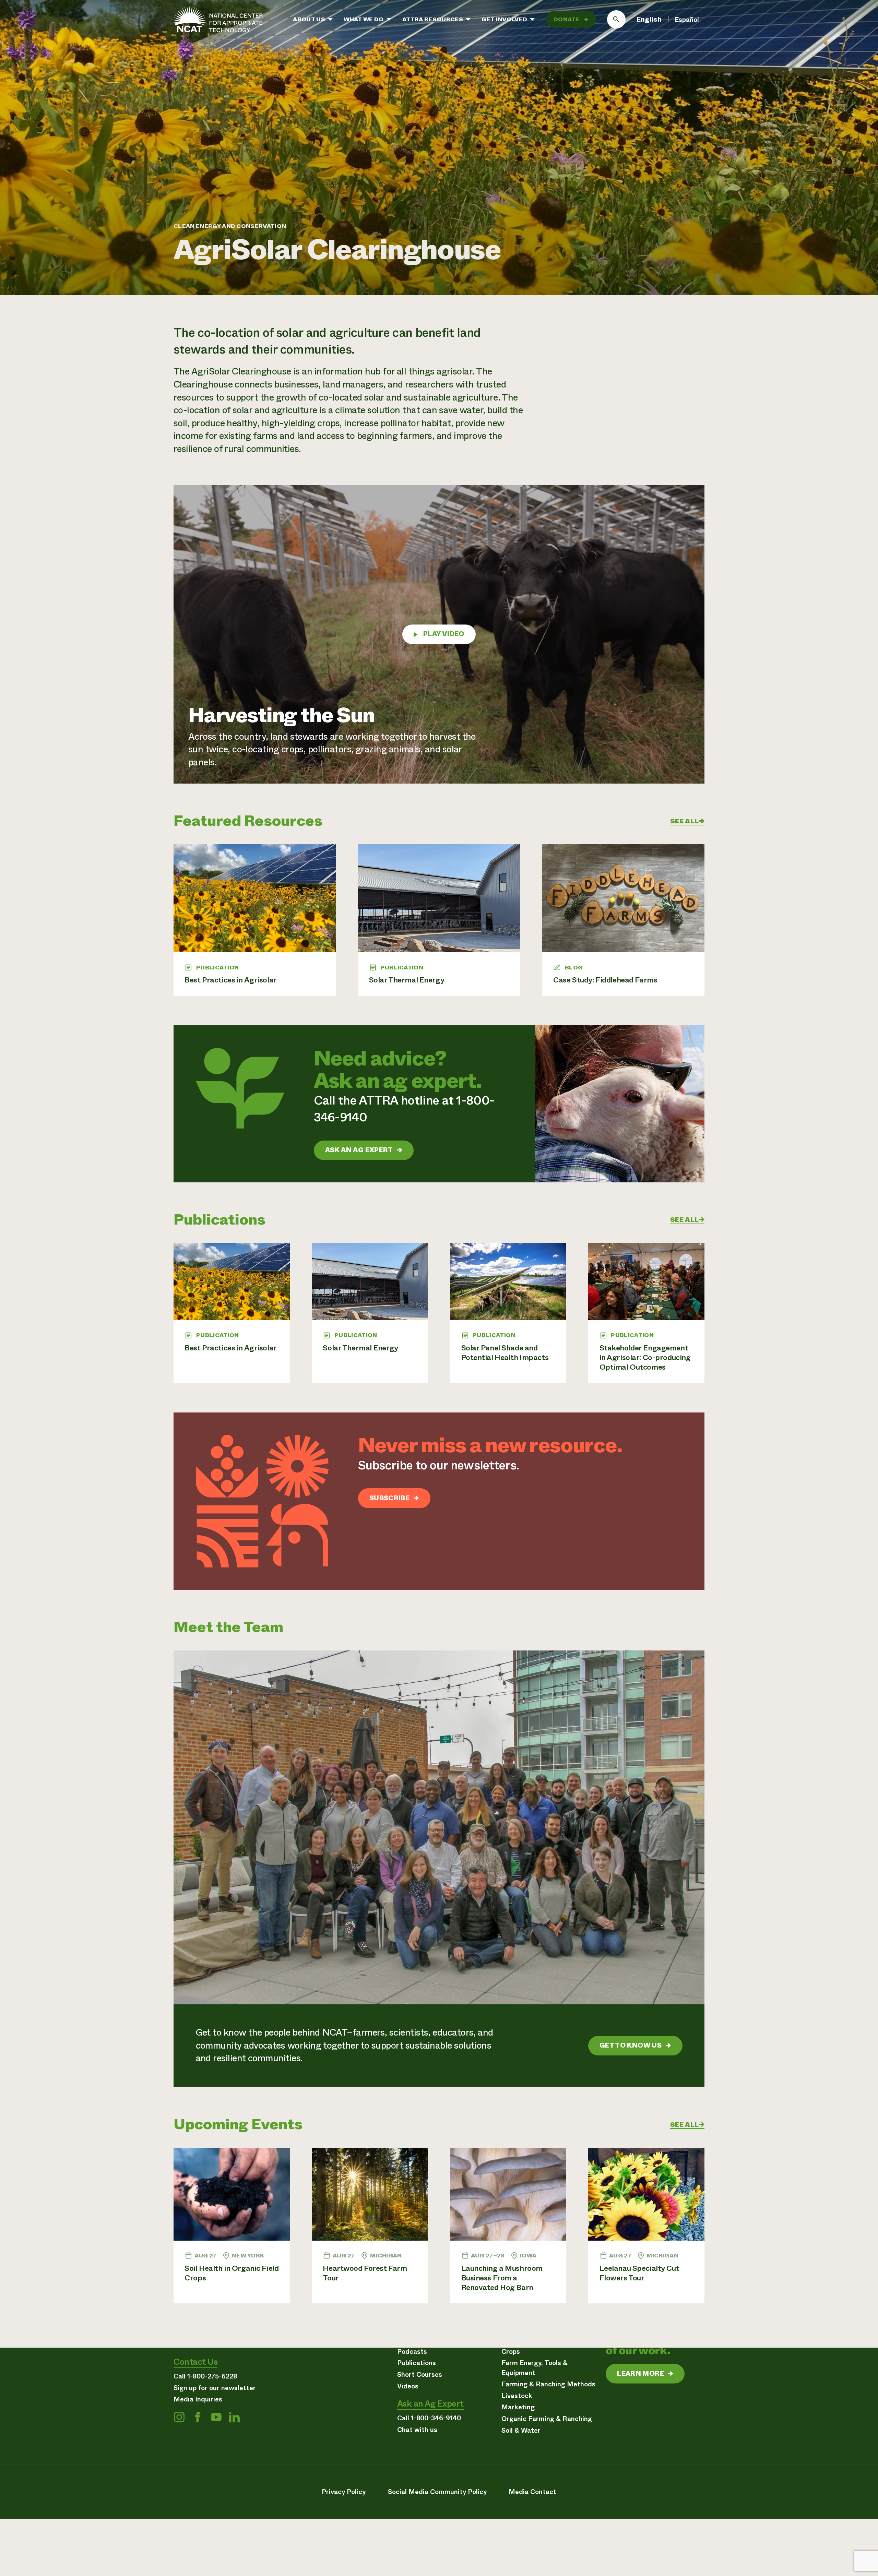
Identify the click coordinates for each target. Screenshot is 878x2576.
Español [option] (687, 20)
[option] (687, 20)
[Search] (616, 20)
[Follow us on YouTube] (216, 2417)
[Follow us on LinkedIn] (234, 2417)
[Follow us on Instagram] (179, 2417)
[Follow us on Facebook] (198, 2417)
